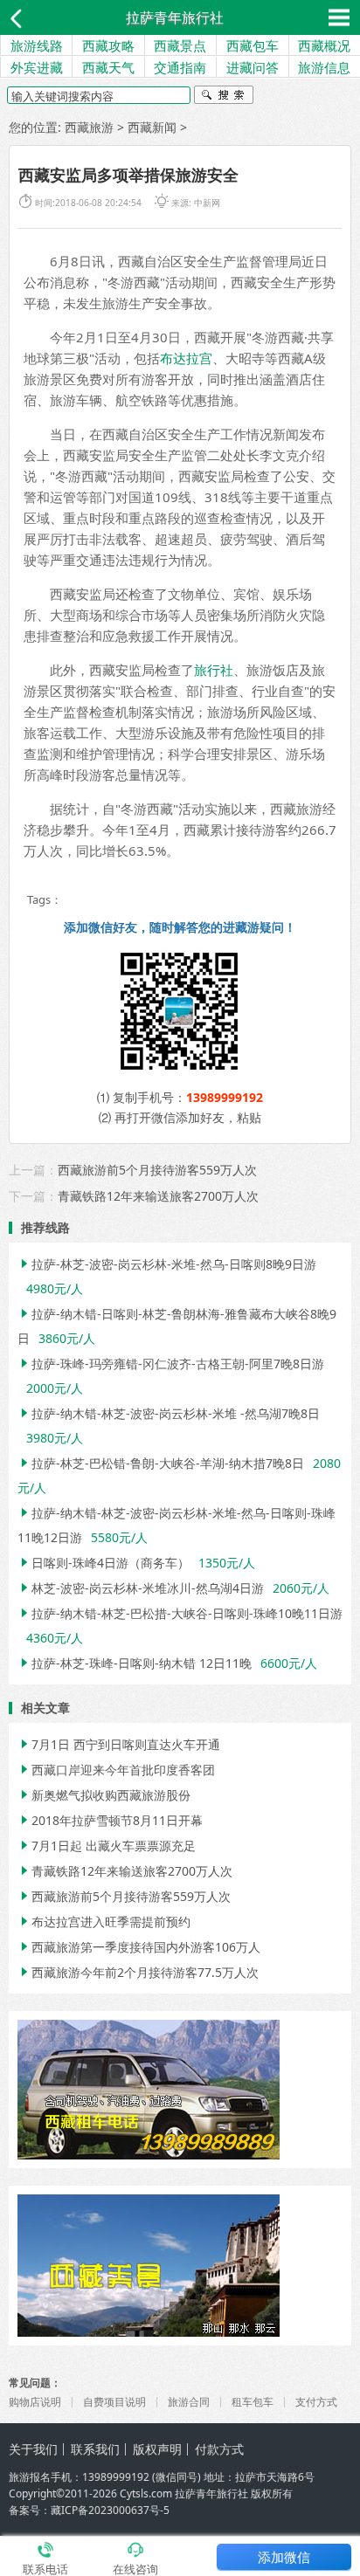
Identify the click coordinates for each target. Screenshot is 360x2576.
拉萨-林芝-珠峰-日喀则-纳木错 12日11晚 (135, 1663)
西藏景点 (180, 45)
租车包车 (253, 2402)
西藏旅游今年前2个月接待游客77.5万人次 (138, 1972)
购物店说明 (35, 2402)
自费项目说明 (114, 2402)
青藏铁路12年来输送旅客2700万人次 (158, 1196)
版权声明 (157, 2449)
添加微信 (284, 2557)
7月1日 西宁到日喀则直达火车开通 (119, 1744)
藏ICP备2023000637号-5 (110, 2510)
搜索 (224, 97)
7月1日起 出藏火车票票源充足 (107, 1846)
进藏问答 (253, 67)
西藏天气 (108, 67)
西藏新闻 (152, 127)
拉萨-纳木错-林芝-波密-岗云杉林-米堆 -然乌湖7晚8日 (169, 1413)
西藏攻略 (108, 45)
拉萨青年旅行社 (175, 17)
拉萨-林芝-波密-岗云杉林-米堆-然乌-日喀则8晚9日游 (167, 1264)
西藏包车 (253, 45)
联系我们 (95, 2449)
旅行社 (214, 670)
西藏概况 (324, 45)
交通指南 (180, 67)
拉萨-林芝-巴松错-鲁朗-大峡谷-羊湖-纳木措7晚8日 (161, 1463)
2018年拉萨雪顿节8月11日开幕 (110, 1820)
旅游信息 (324, 67)
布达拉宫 (186, 358)
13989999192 (225, 1097)
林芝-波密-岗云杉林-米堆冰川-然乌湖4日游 (141, 1588)
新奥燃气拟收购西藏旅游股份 (104, 1795)
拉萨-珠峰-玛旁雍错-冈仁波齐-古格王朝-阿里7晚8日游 (171, 1364)
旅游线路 (37, 45)
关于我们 (33, 2449)
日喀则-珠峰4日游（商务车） (104, 1563)
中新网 (207, 203)
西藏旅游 (89, 127)
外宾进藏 (37, 67)
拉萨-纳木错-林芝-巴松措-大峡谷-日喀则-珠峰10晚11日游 (180, 1613)
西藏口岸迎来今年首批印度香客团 (116, 1770)
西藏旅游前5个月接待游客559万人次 (157, 1170)
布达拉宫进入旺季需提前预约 (104, 1922)
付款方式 (219, 2449)
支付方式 (316, 2402)
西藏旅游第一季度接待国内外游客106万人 (139, 1947)
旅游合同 (189, 2402)
